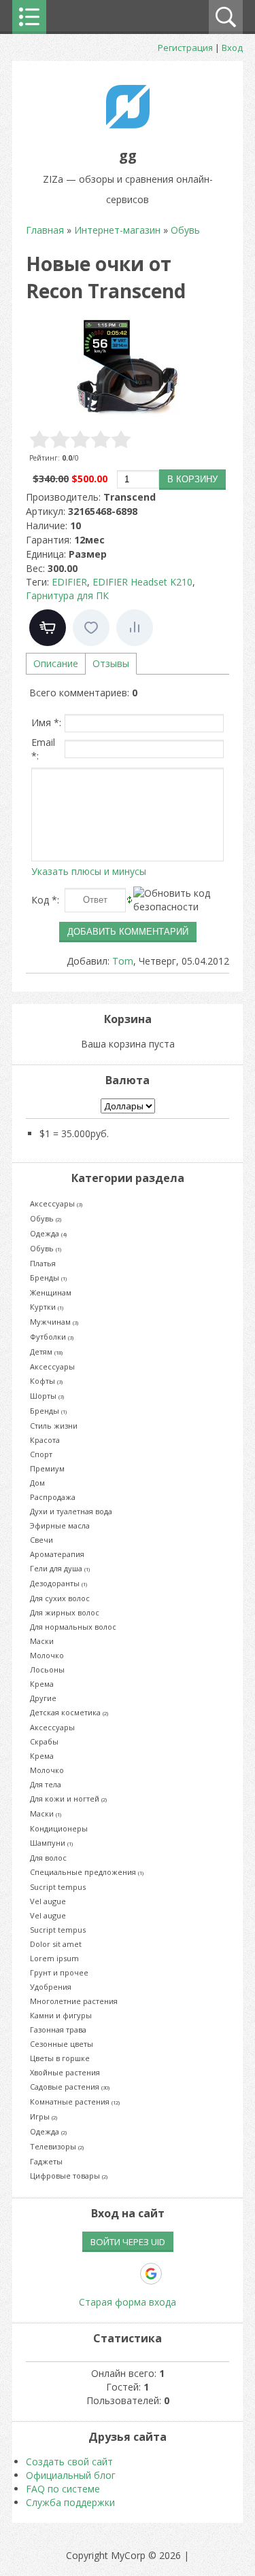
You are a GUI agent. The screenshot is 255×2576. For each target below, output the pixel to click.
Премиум (47, 1468)
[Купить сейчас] (48, 628)
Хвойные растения (65, 2072)
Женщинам (51, 1292)
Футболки (52, 1337)
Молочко (47, 1655)
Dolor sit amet (56, 1944)
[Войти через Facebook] (104, 2274)
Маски (42, 1641)
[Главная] (128, 125)
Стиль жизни (54, 1426)
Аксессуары (56, 1203)
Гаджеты (46, 2161)
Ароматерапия (57, 1554)
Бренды (48, 1277)
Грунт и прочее (59, 1972)
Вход (232, 48)
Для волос (48, 1858)
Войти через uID (128, 2242)
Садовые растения (70, 2087)
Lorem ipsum (54, 1958)
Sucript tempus (58, 1887)
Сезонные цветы (62, 2044)
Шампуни (51, 1843)
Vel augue (48, 1901)
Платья (43, 1263)
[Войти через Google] (151, 2274)
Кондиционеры (59, 1828)
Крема (42, 1684)
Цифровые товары (69, 2176)
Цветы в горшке (60, 2058)
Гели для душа (60, 1568)
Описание (56, 663)
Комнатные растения (75, 2101)
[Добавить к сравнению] (135, 628)
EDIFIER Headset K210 (142, 582)
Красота (45, 1440)
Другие (43, 1698)
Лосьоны (47, 1669)
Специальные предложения (87, 1872)
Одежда (48, 1233)
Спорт (41, 1454)
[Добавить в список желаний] (91, 628)
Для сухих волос (60, 1598)
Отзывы (111, 663)
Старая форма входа (128, 2302)
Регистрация (185, 48)
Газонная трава (58, 2029)
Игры (44, 2116)
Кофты (46, 1381)
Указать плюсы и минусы (89, 871)
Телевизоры (57, 2146)
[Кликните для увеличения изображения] (128, 368)
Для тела (46, 1784)
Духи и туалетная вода (71, 1511)
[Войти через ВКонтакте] (81, 2274)
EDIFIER (69, 582)
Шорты (47, 1396)
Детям (46, 1352)
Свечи (41, 1540)
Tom (123, 961)
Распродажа (53, 1497)
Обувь (46, 1218)
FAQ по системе (63, 2489)
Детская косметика (69, 1712)
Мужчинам (54, 1322)
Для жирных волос (65, 1612)
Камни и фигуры (61, 2015)
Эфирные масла (60, 1525)
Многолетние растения (74, 2001)
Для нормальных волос (73, 1627)
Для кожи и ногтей (68, 1799)
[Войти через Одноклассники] (175, 2274)
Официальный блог (71, 2475)
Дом (37, 1483)
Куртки (47, 1307)
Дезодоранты (58, 1583)
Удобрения (51, 1987)
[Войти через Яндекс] (127, 2274)
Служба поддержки (70, 2502)
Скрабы (44, 1741)
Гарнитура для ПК (67, 595)
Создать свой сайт (69, 2462)
